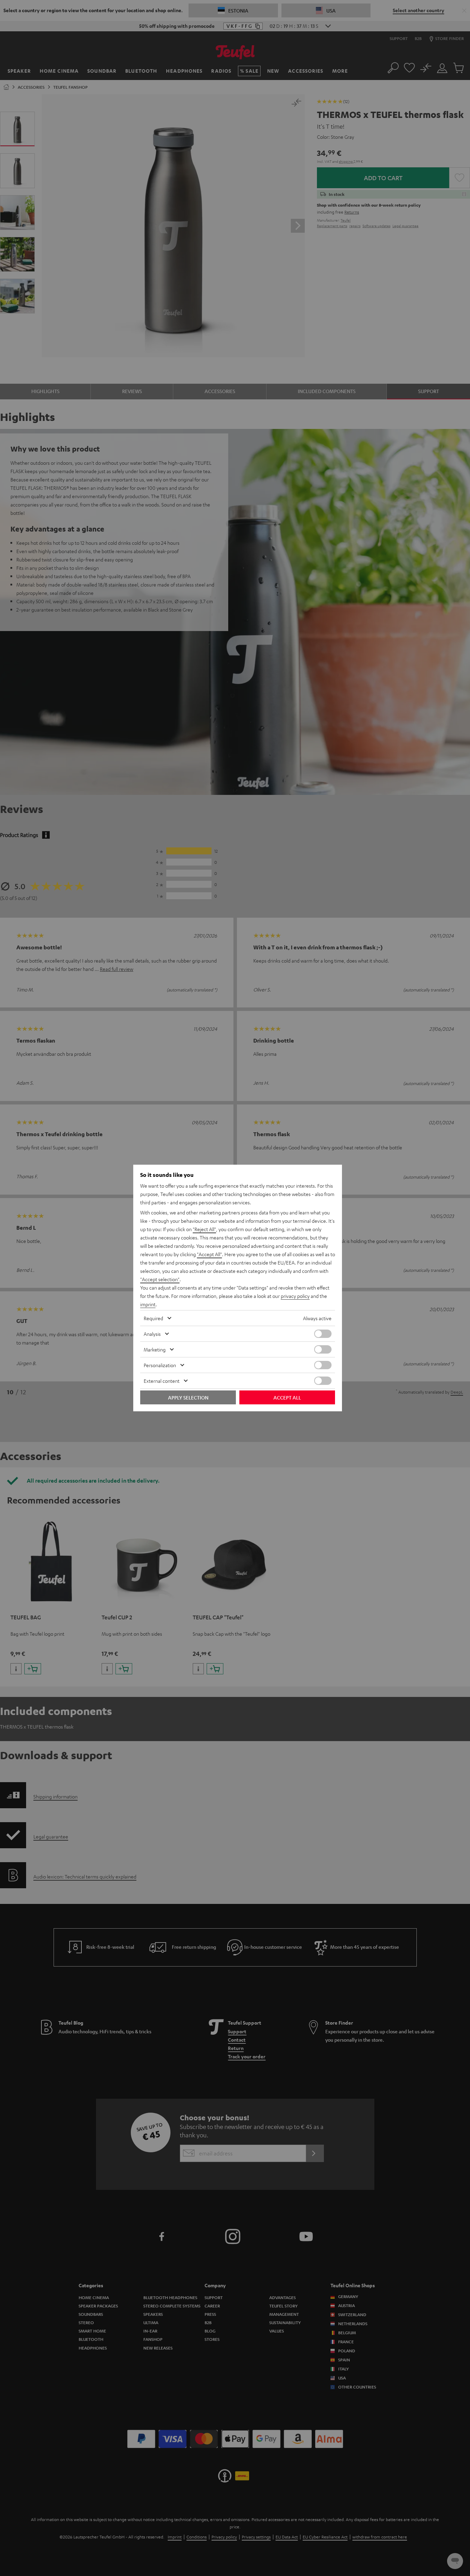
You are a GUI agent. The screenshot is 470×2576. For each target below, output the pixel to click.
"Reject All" (204, 1229)
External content (162, 1381)
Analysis (152, 1334)
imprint (148, 1304)
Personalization (160, 1365)
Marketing (155, 1349)
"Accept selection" (160, 1279)
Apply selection (188, 1397)
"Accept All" (209, 1254)
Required (153, 1318)
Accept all (287, 1397)
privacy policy (295, 1296)
